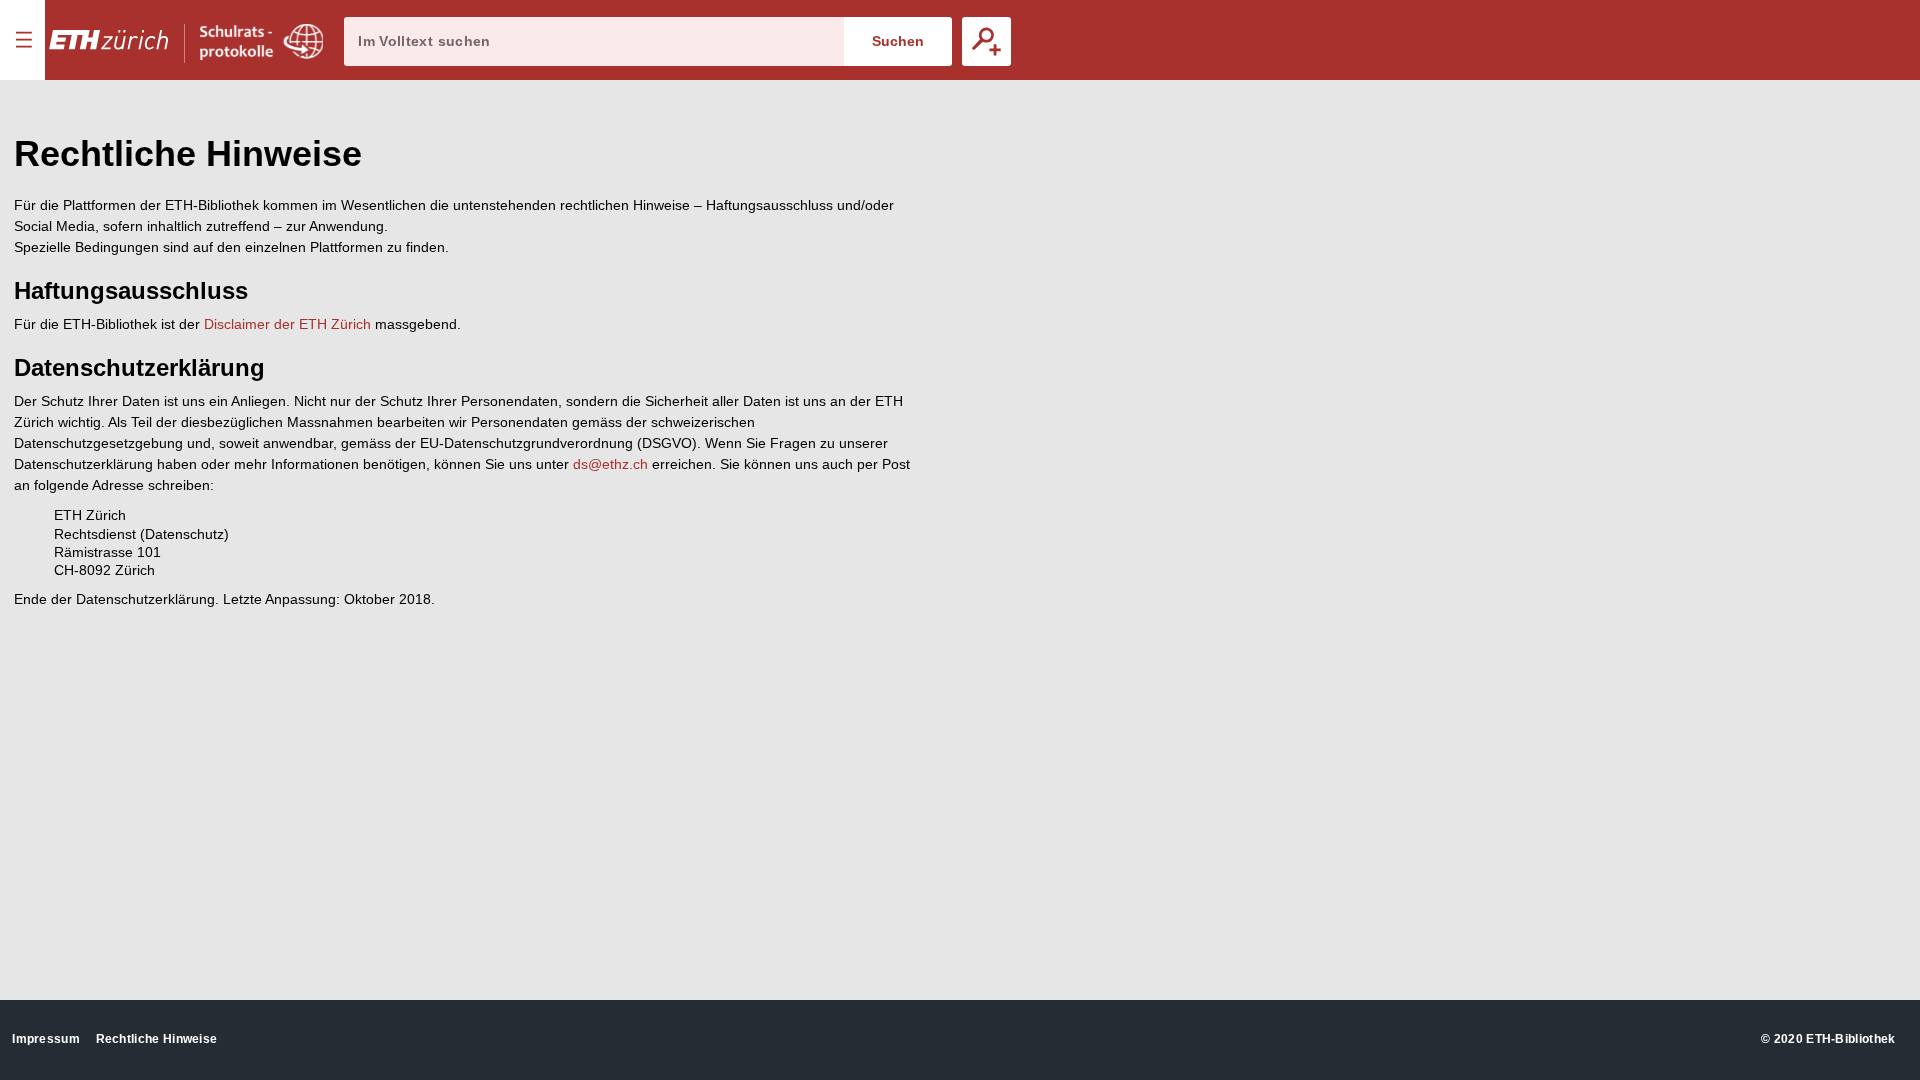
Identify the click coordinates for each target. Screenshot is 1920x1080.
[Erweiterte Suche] (986, 41)
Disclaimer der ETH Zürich (287, 324)
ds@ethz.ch (610, 464)
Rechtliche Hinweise (157, 1039)
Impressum (46, 1039)
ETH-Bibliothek (1850, 1039)
